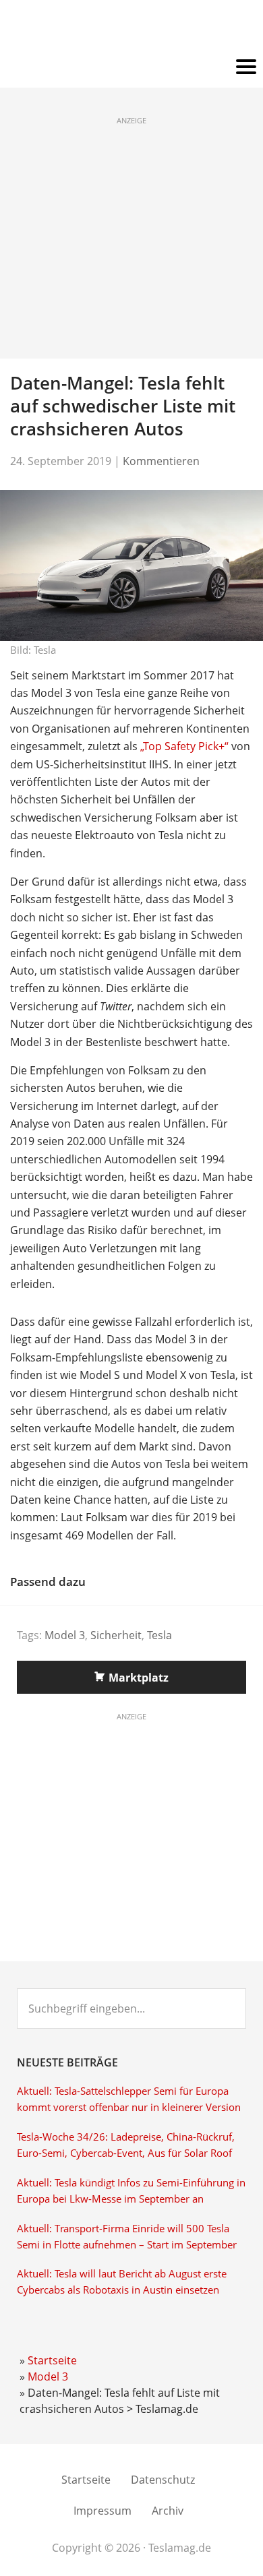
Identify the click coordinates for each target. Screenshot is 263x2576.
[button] (131, 67)
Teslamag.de (132, 29)
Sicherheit (116, 1635)
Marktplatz (139, 1678)
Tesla (159, 1635)
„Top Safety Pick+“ (184, 746)
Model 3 (65, 1635)
